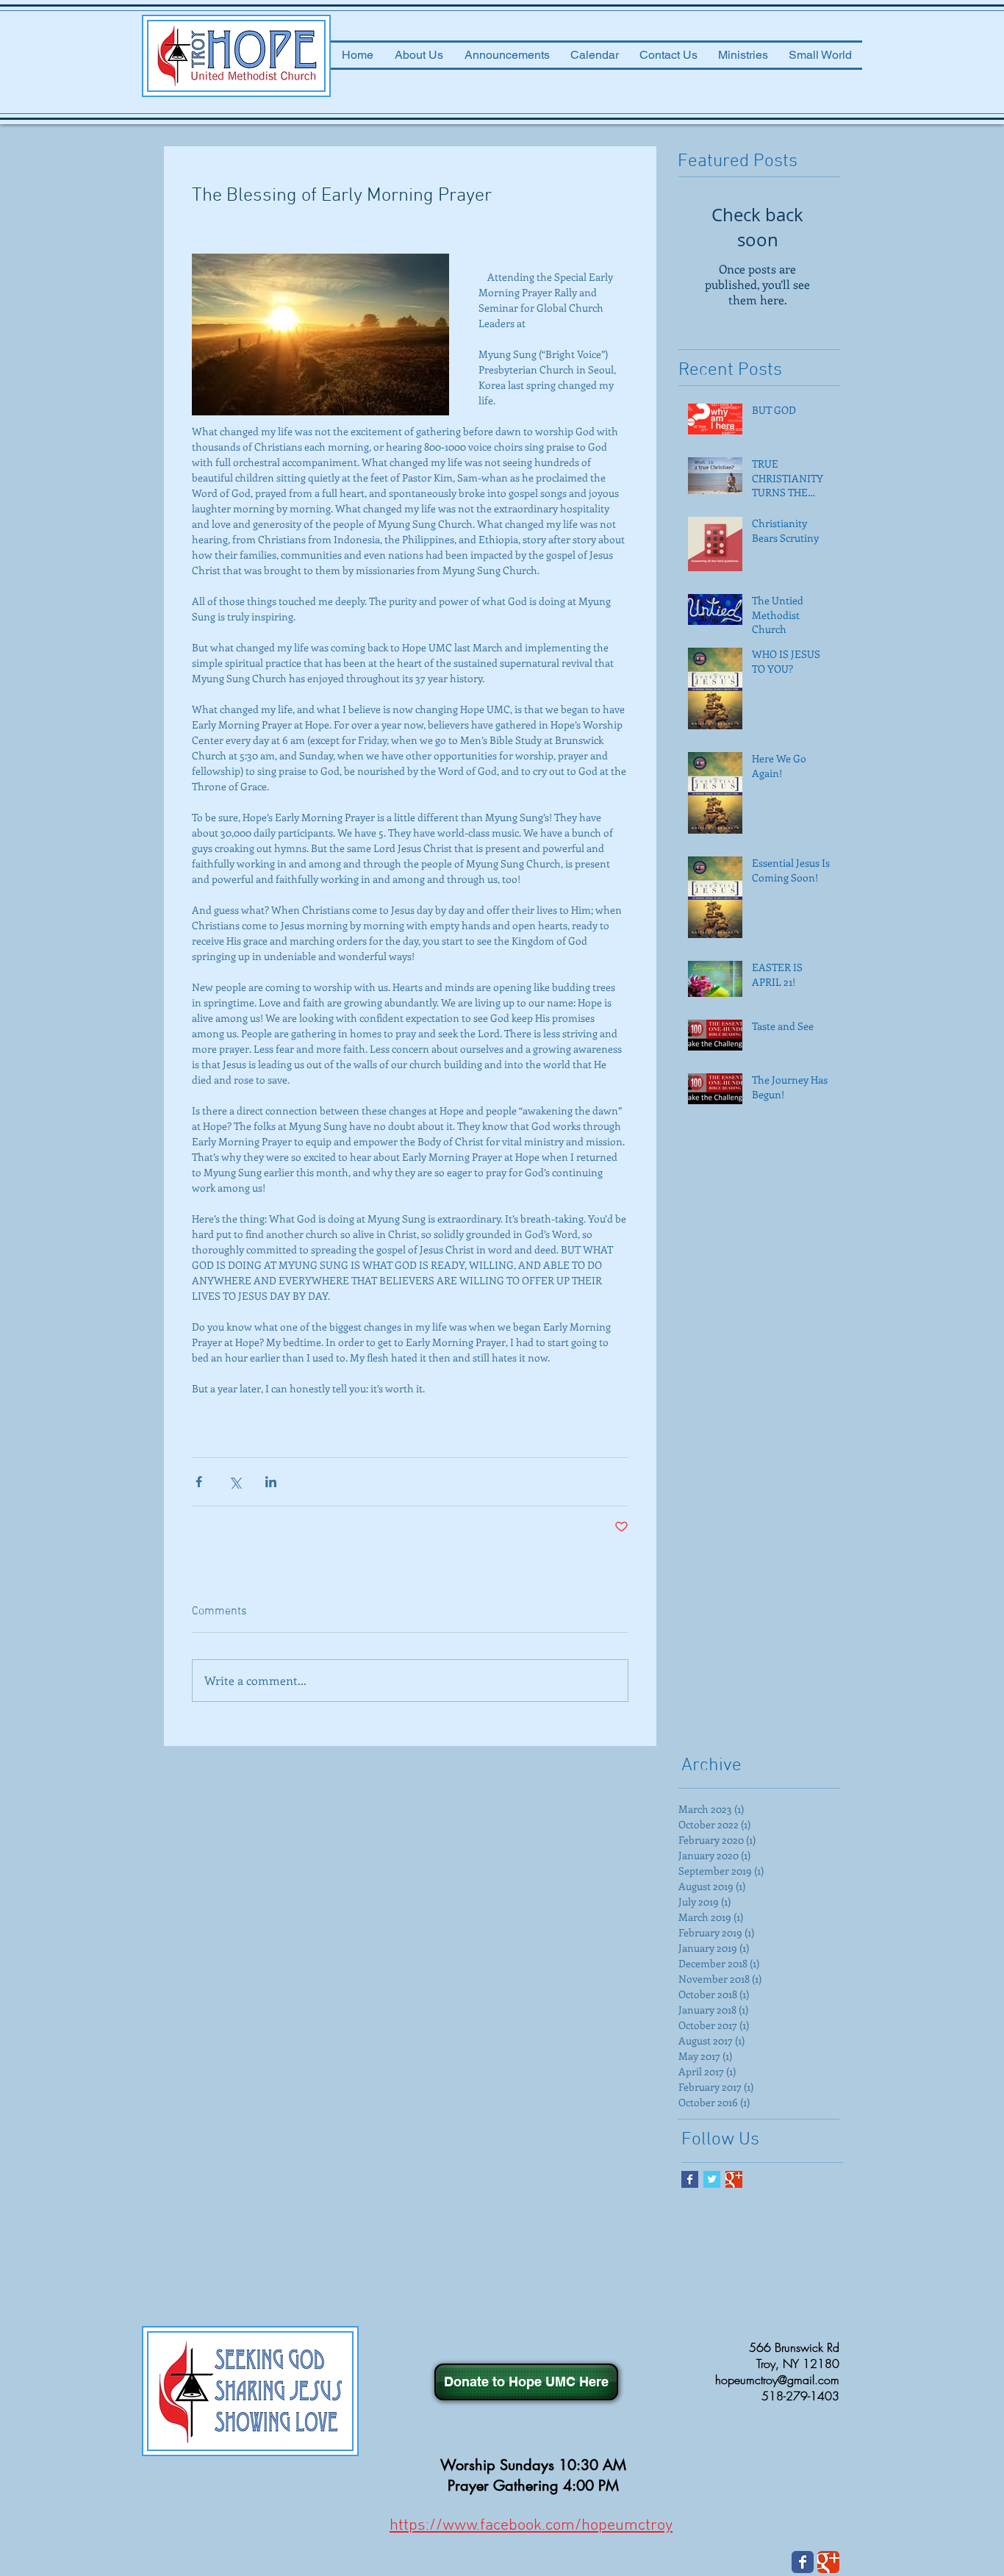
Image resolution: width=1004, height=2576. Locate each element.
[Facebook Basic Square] (690, 2179)
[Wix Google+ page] (828, 2562)
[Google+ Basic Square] (734, 2179)
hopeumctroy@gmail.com (777, 2380)
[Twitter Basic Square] (712, 2179)
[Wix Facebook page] (803, 2562)
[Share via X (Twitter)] (235, 1482)
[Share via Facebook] (199, 1482)
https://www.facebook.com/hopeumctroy (531, 2526)
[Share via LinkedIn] (271, 1482)
